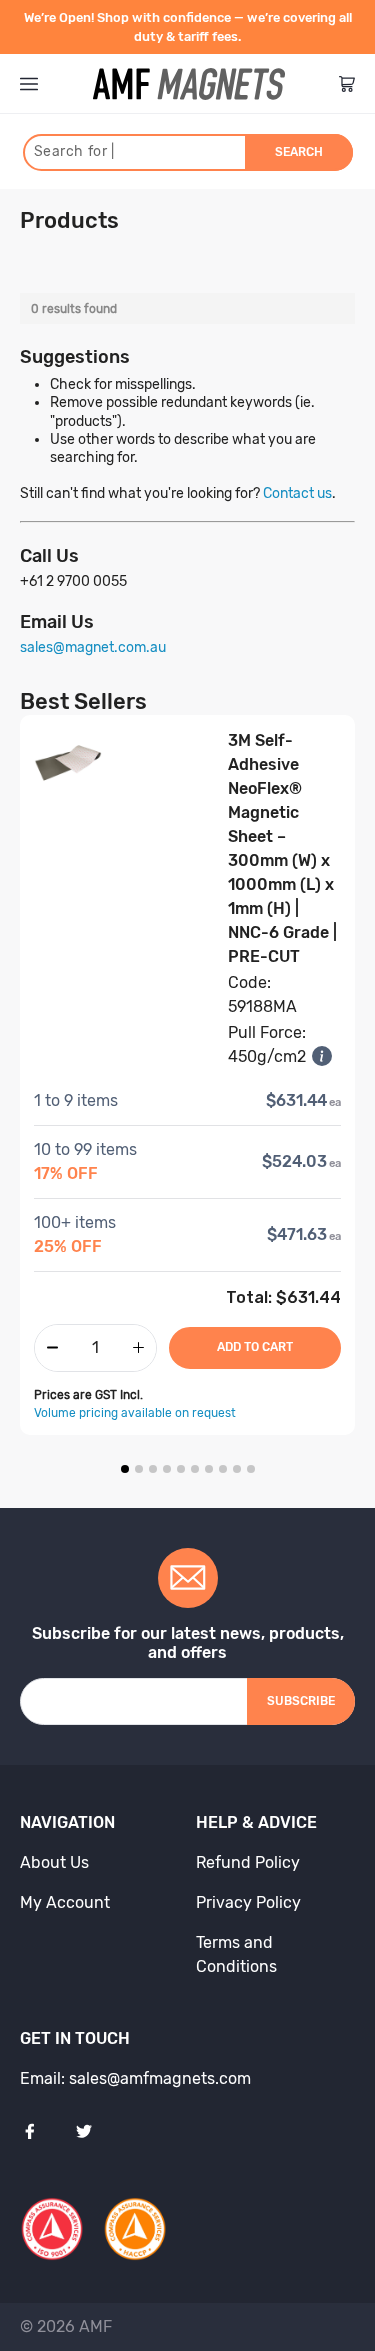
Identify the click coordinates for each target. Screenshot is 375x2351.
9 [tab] (237, 1469)
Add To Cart (255, 1347)
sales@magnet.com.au (93, 647)
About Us (54, 1862)
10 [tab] (251, 1469)
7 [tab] (209, 1469)
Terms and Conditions (236, 1954)
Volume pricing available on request (135, 1413)
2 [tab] (139, 1469)
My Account (65, 1902)
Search (299, 152)
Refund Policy (248, 1862)
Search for (74, 151)
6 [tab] (195, 1469)
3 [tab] (153, 1469)
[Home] (189, 84)
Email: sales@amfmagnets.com (135, 2078)
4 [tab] (167, 1469)
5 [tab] (181, 1469)
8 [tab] (223, 1469)
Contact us (297, 493)
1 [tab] (125, 1469)
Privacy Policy (248, 1902)
